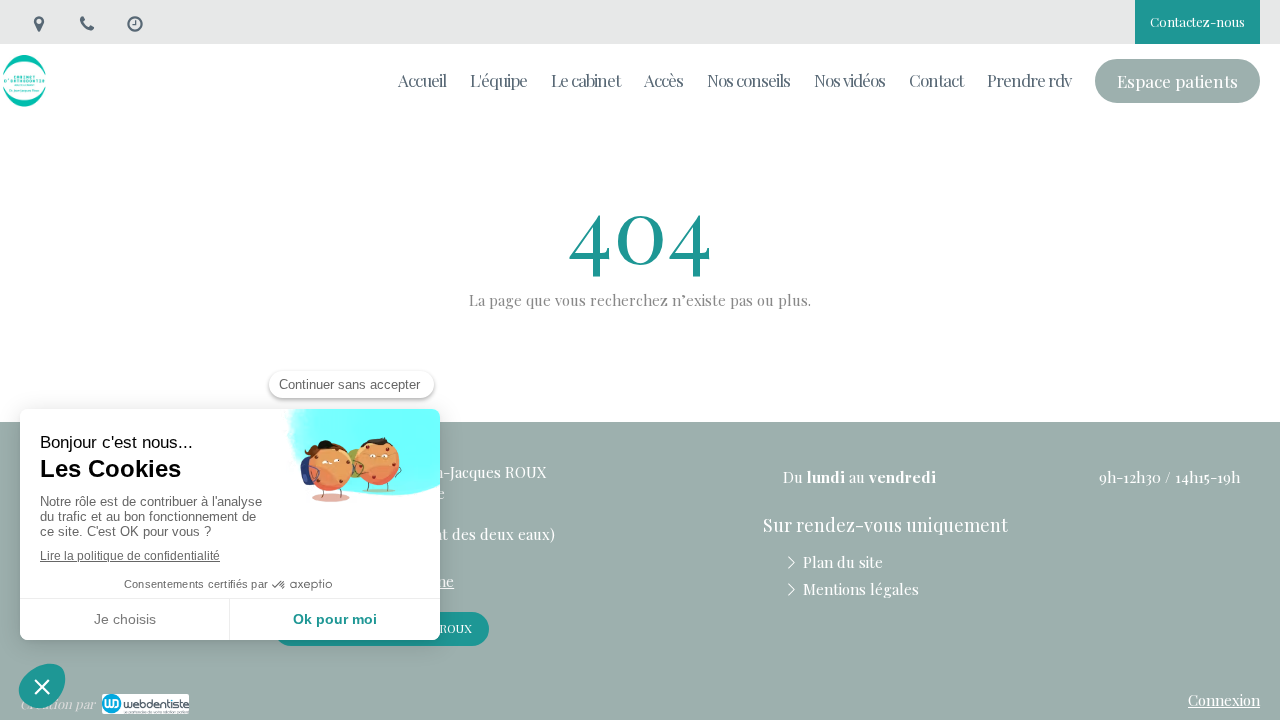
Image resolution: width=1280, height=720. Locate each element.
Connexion (1224, 700)
